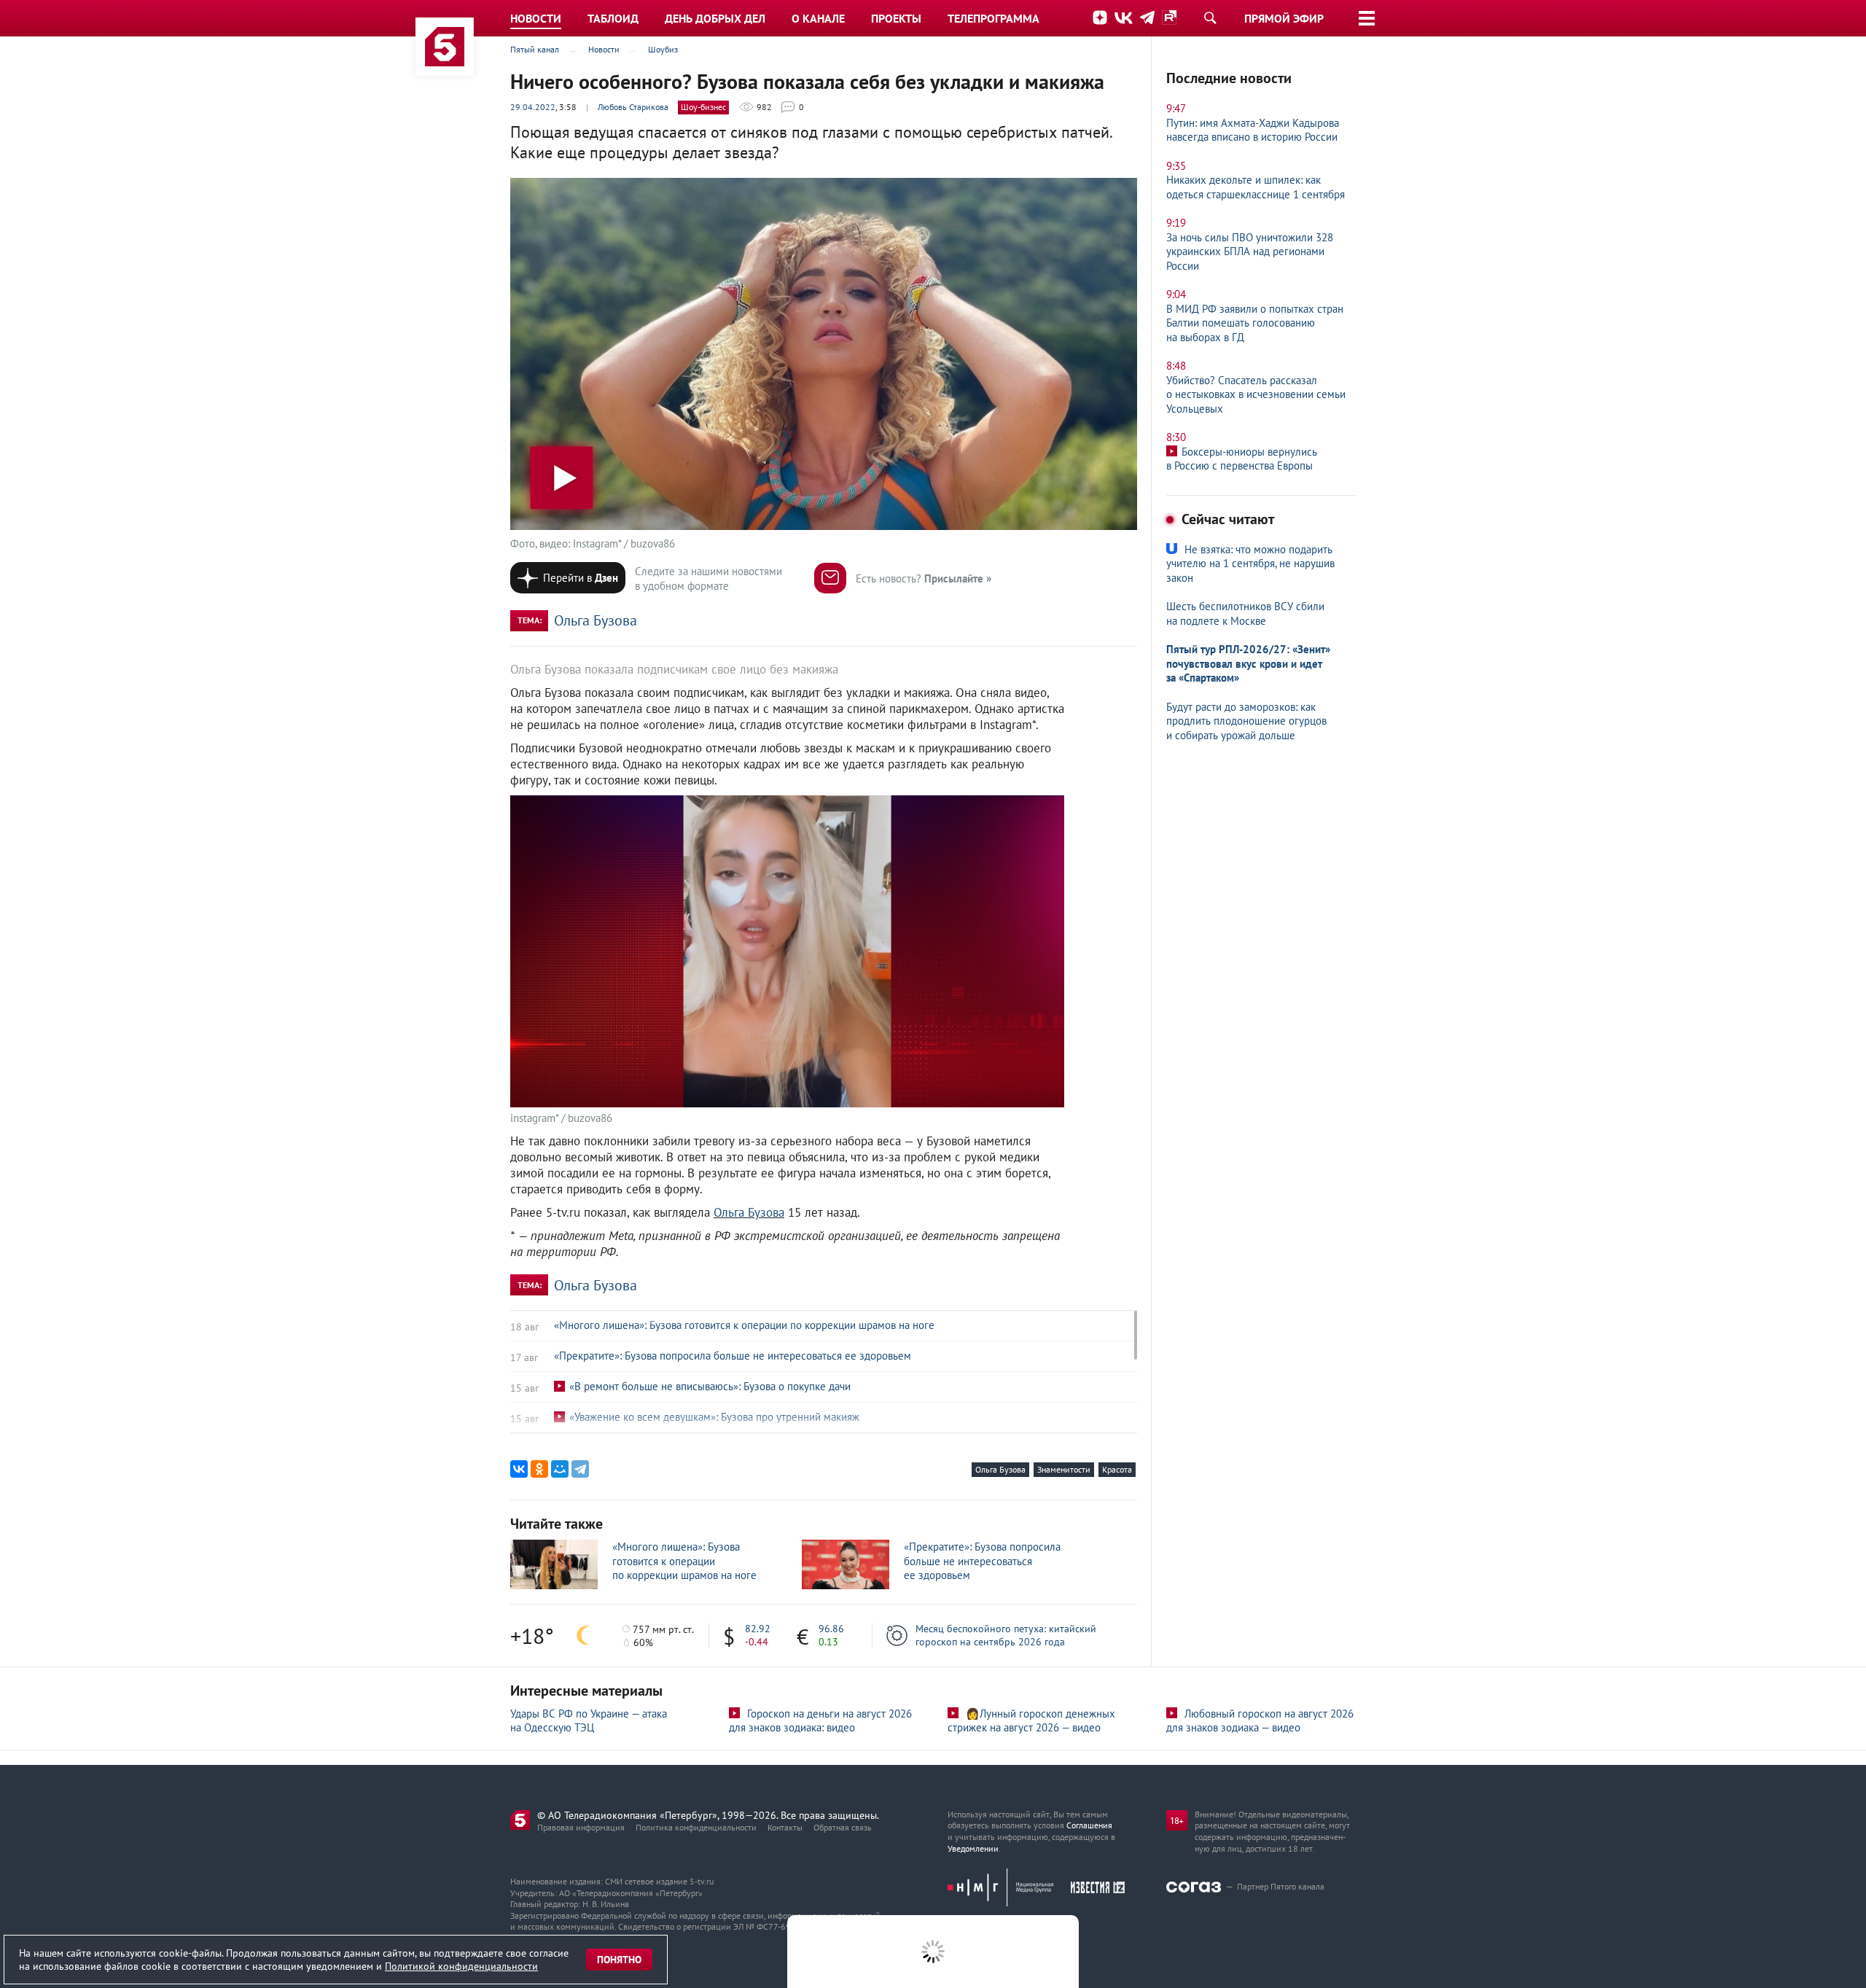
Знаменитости (1064, 1469)
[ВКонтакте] (519, 1469)
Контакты (785, 1827)
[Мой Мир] (560, 1469)
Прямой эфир (1284, 18)
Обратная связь (843, 1827)
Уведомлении (973, 1848)
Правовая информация (581, 1827)
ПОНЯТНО (619, 1960)
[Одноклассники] (539, 1469)
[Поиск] (1210, 17)
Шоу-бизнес (703, 107)
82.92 (758, 1629)
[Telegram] (580, 1469)
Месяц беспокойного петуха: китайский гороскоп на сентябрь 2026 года (1006, 1635)
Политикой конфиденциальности (461, 1966)
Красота (1117, 1469)
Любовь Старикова (633, 107)
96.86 (831, 1629)
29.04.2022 (533, 107)
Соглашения (1089, 1825)
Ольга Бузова (596, 620)
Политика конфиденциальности (696, 1827)
